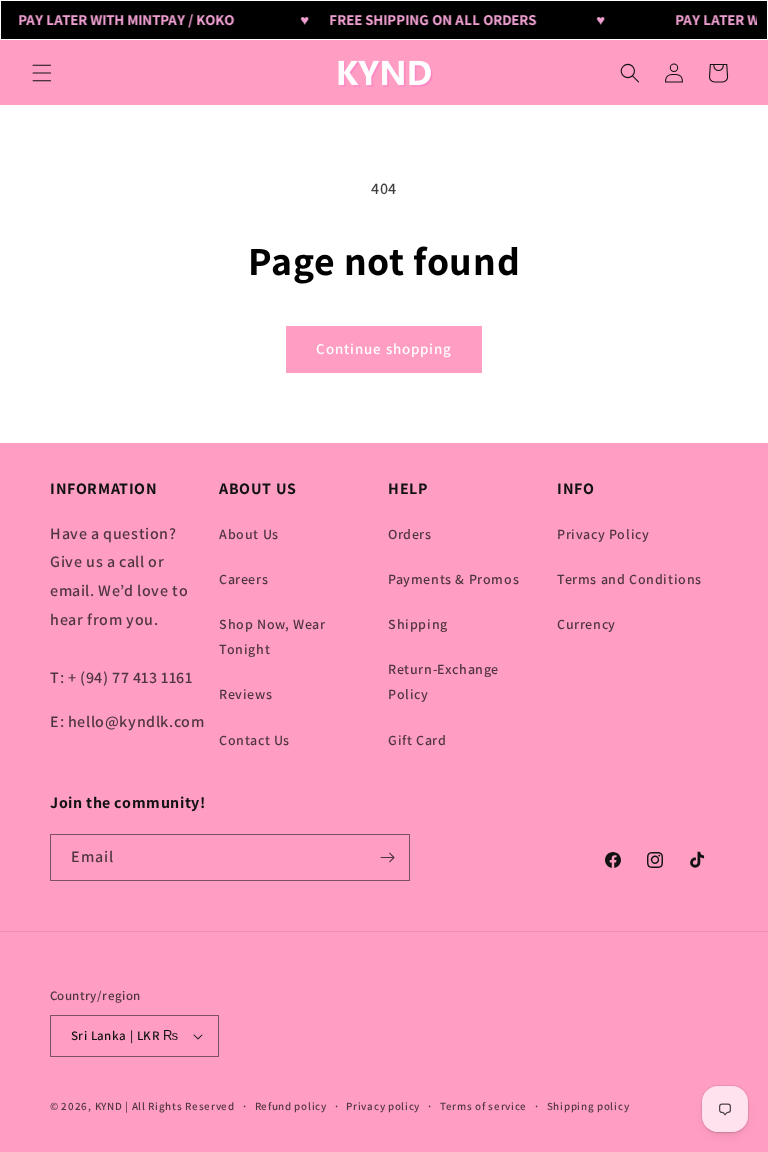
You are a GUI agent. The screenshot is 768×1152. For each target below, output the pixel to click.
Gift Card (417, 740)
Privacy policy (383, 1106)
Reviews (245, 694)
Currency (586, 624)
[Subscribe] (387, 857)
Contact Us (254, 740)
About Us (249, 534)
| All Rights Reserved (180, 1106)
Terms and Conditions (629, 579)
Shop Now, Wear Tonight (272, 636)
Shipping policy (588, 1106)
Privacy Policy (603, 534)
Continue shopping (384, 348)
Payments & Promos (453, 579)
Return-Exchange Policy (443, 681)
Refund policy (291, 1106)
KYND (110, 1106)
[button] (42, 73)
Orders (410, 534)
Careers (243, 579)
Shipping (418, 624)
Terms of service (483, 1106)
